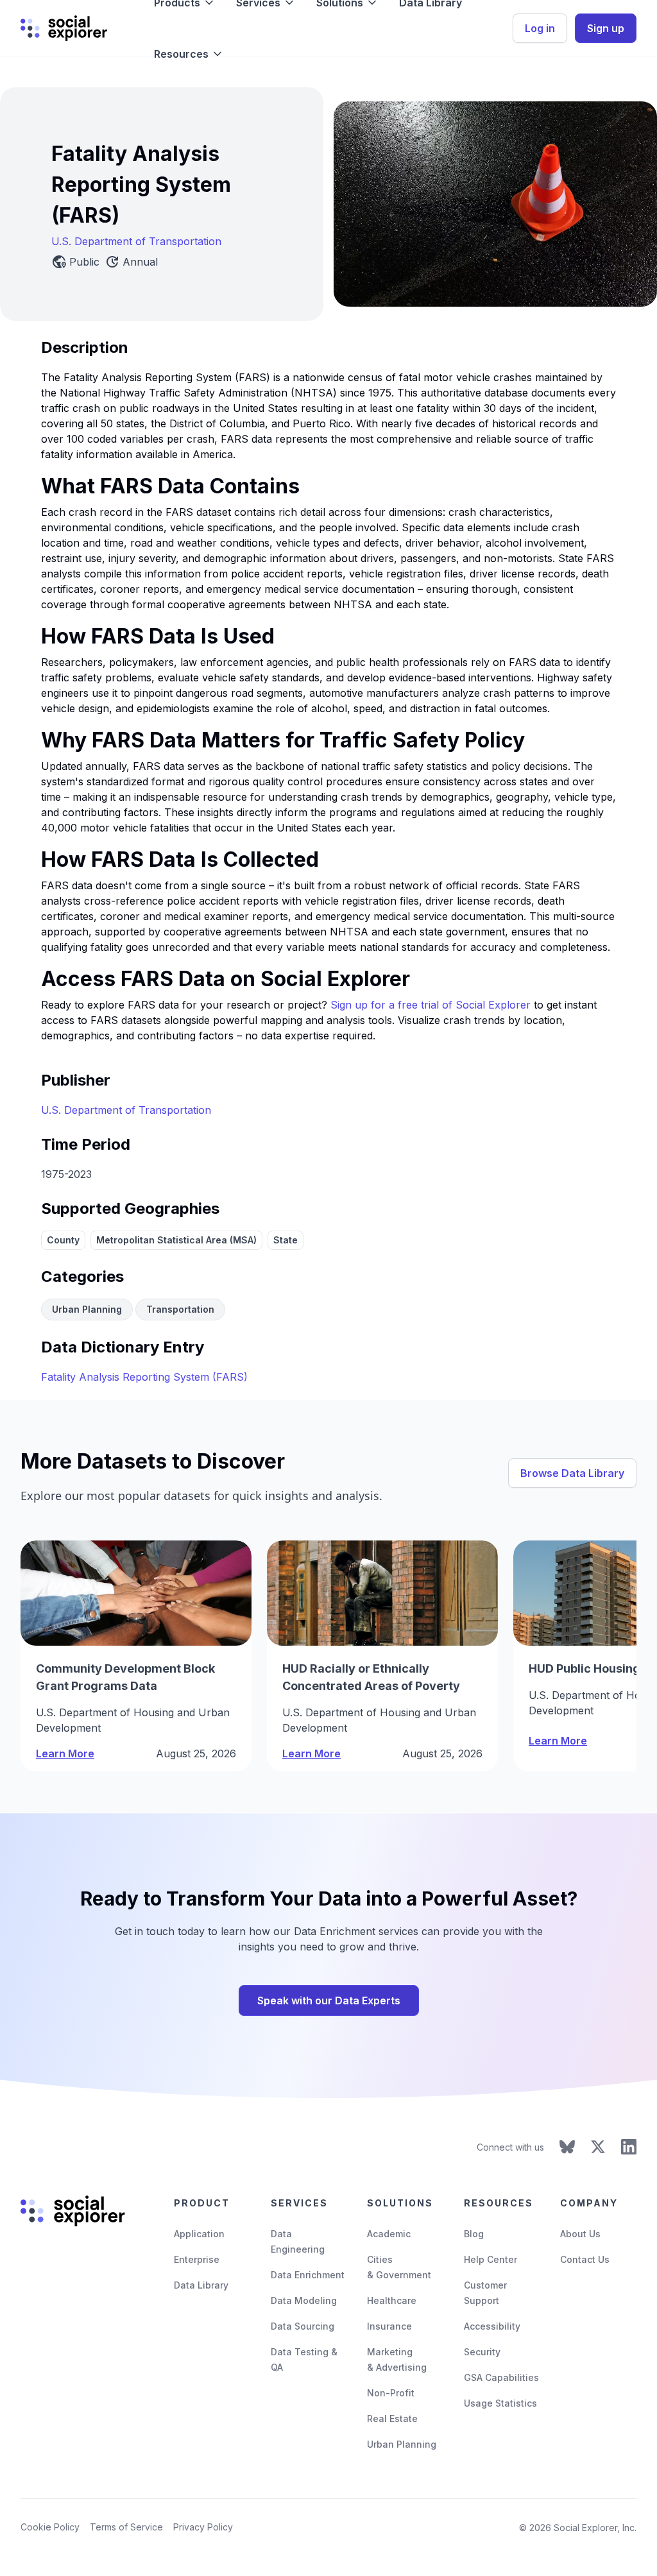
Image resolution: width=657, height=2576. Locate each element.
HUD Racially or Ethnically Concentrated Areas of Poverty (371, 1677)
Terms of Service (126, 2527)
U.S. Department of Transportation (136, 241)
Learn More (65, 1753)
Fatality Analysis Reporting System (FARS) (144, 1377)
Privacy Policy (203, 2527)
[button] (189, 54)
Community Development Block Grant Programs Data (125, 1677)
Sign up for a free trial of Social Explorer (431, 1005)
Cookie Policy (50, 2527)
